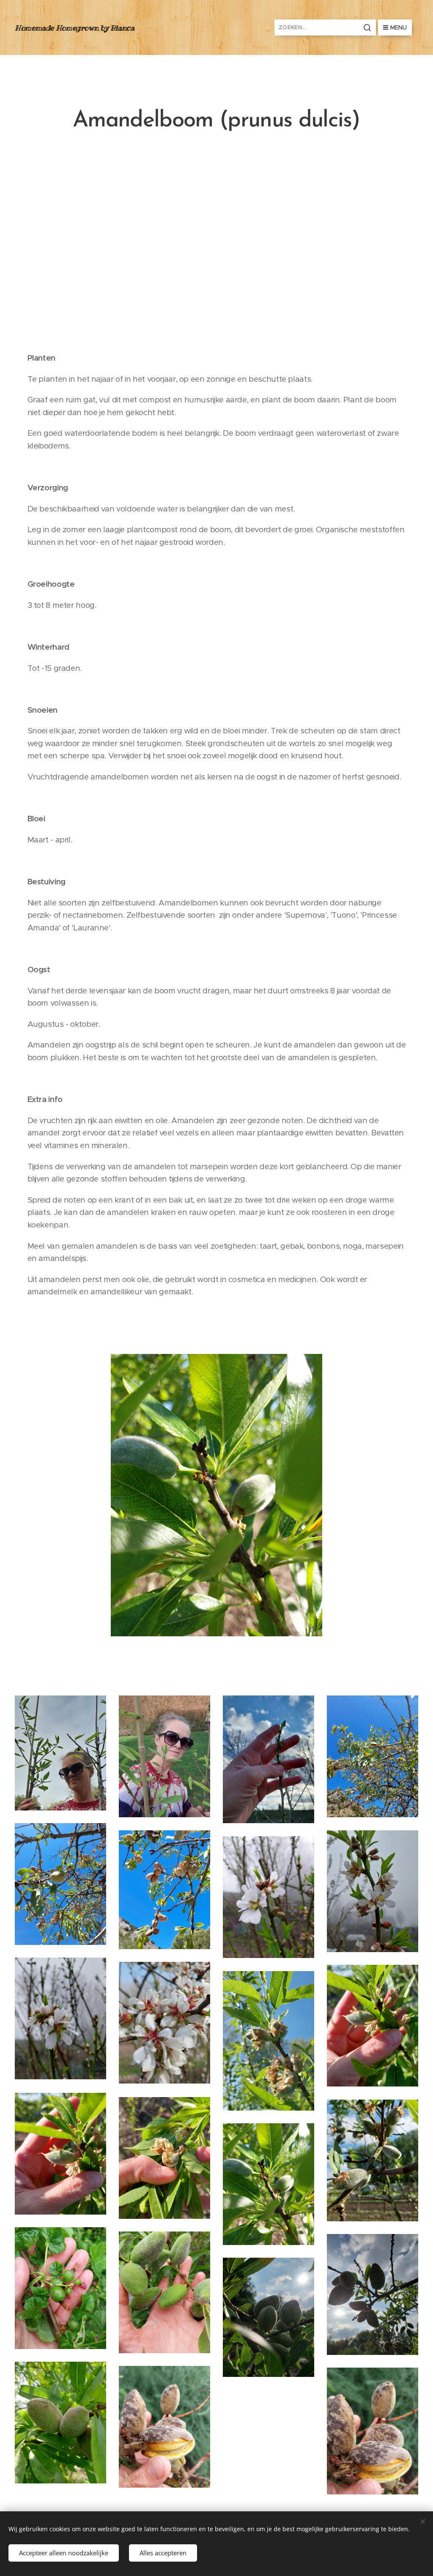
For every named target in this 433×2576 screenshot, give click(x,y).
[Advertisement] (216, 245)
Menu (399, 27)
